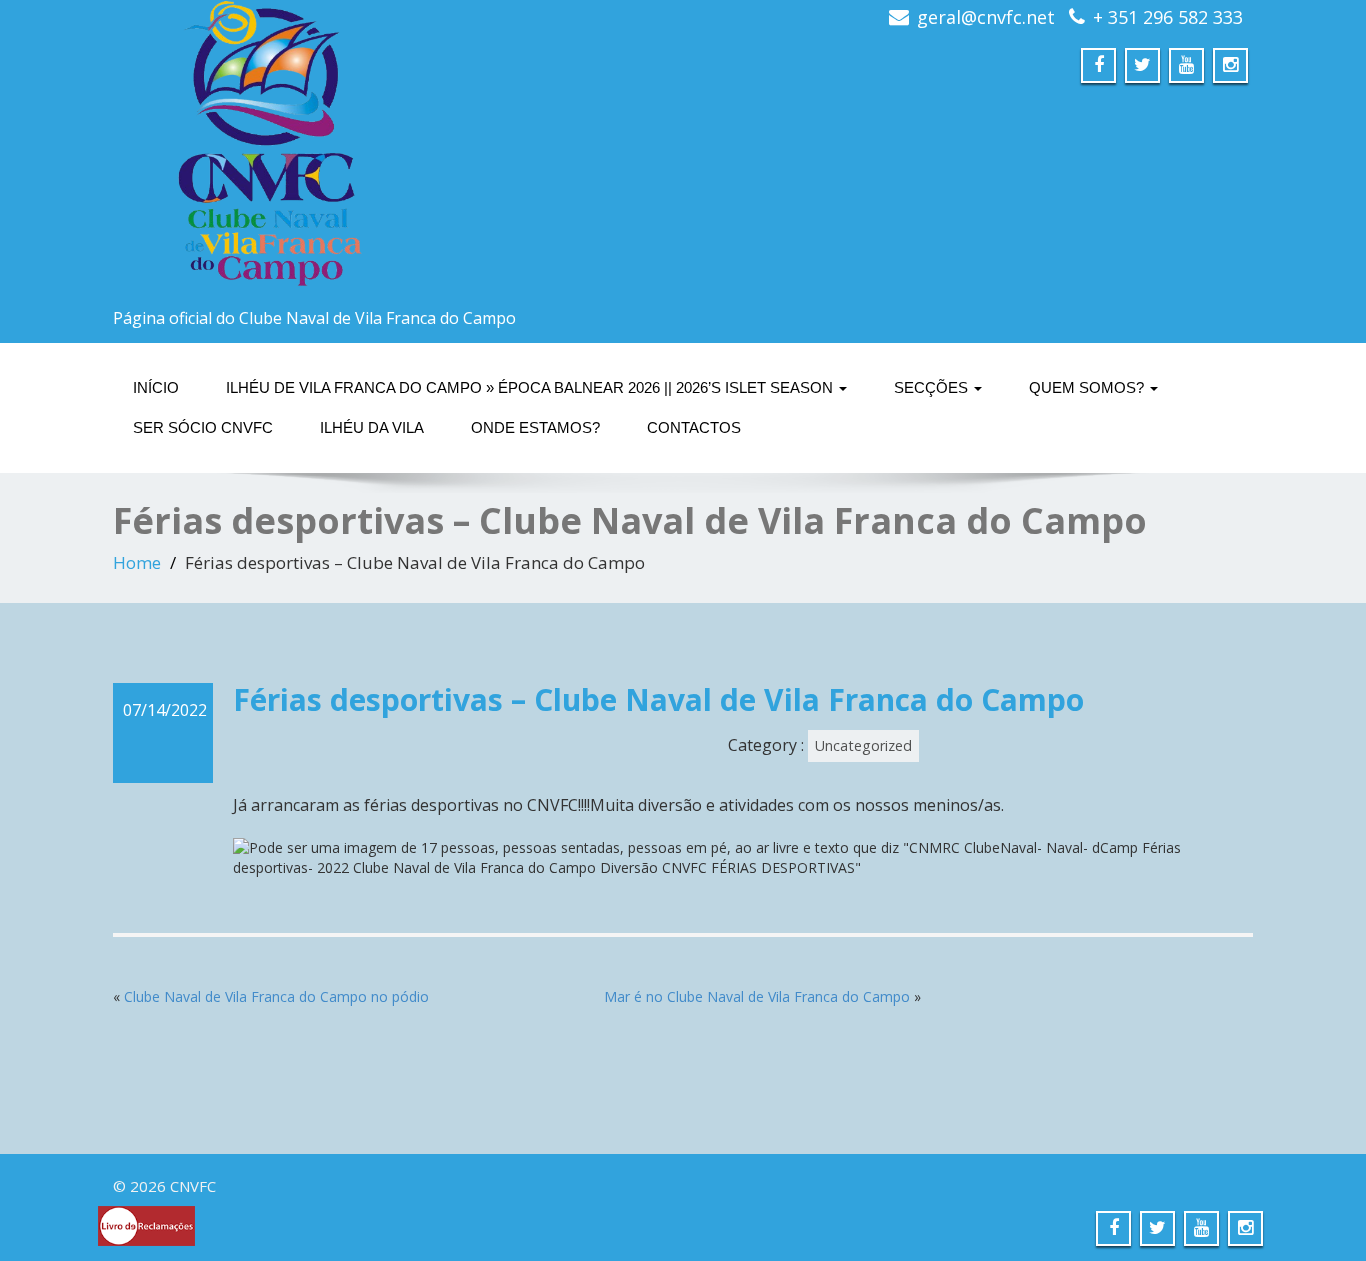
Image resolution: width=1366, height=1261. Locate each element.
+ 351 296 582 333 (1168, 17)
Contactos (694, 427)
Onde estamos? (535, 427)
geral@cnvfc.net (986, 17)
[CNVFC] (390, 150)
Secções (933, 387)
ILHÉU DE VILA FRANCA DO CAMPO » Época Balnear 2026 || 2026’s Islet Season (531, 387)
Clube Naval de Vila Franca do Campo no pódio (276, 996)
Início (156, 387)
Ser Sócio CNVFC (203, 427)
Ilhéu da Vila (372, 427)
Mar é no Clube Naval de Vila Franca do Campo (757, 996)
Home (137, 562)
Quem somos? (1088, 387)
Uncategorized (863, 745)
